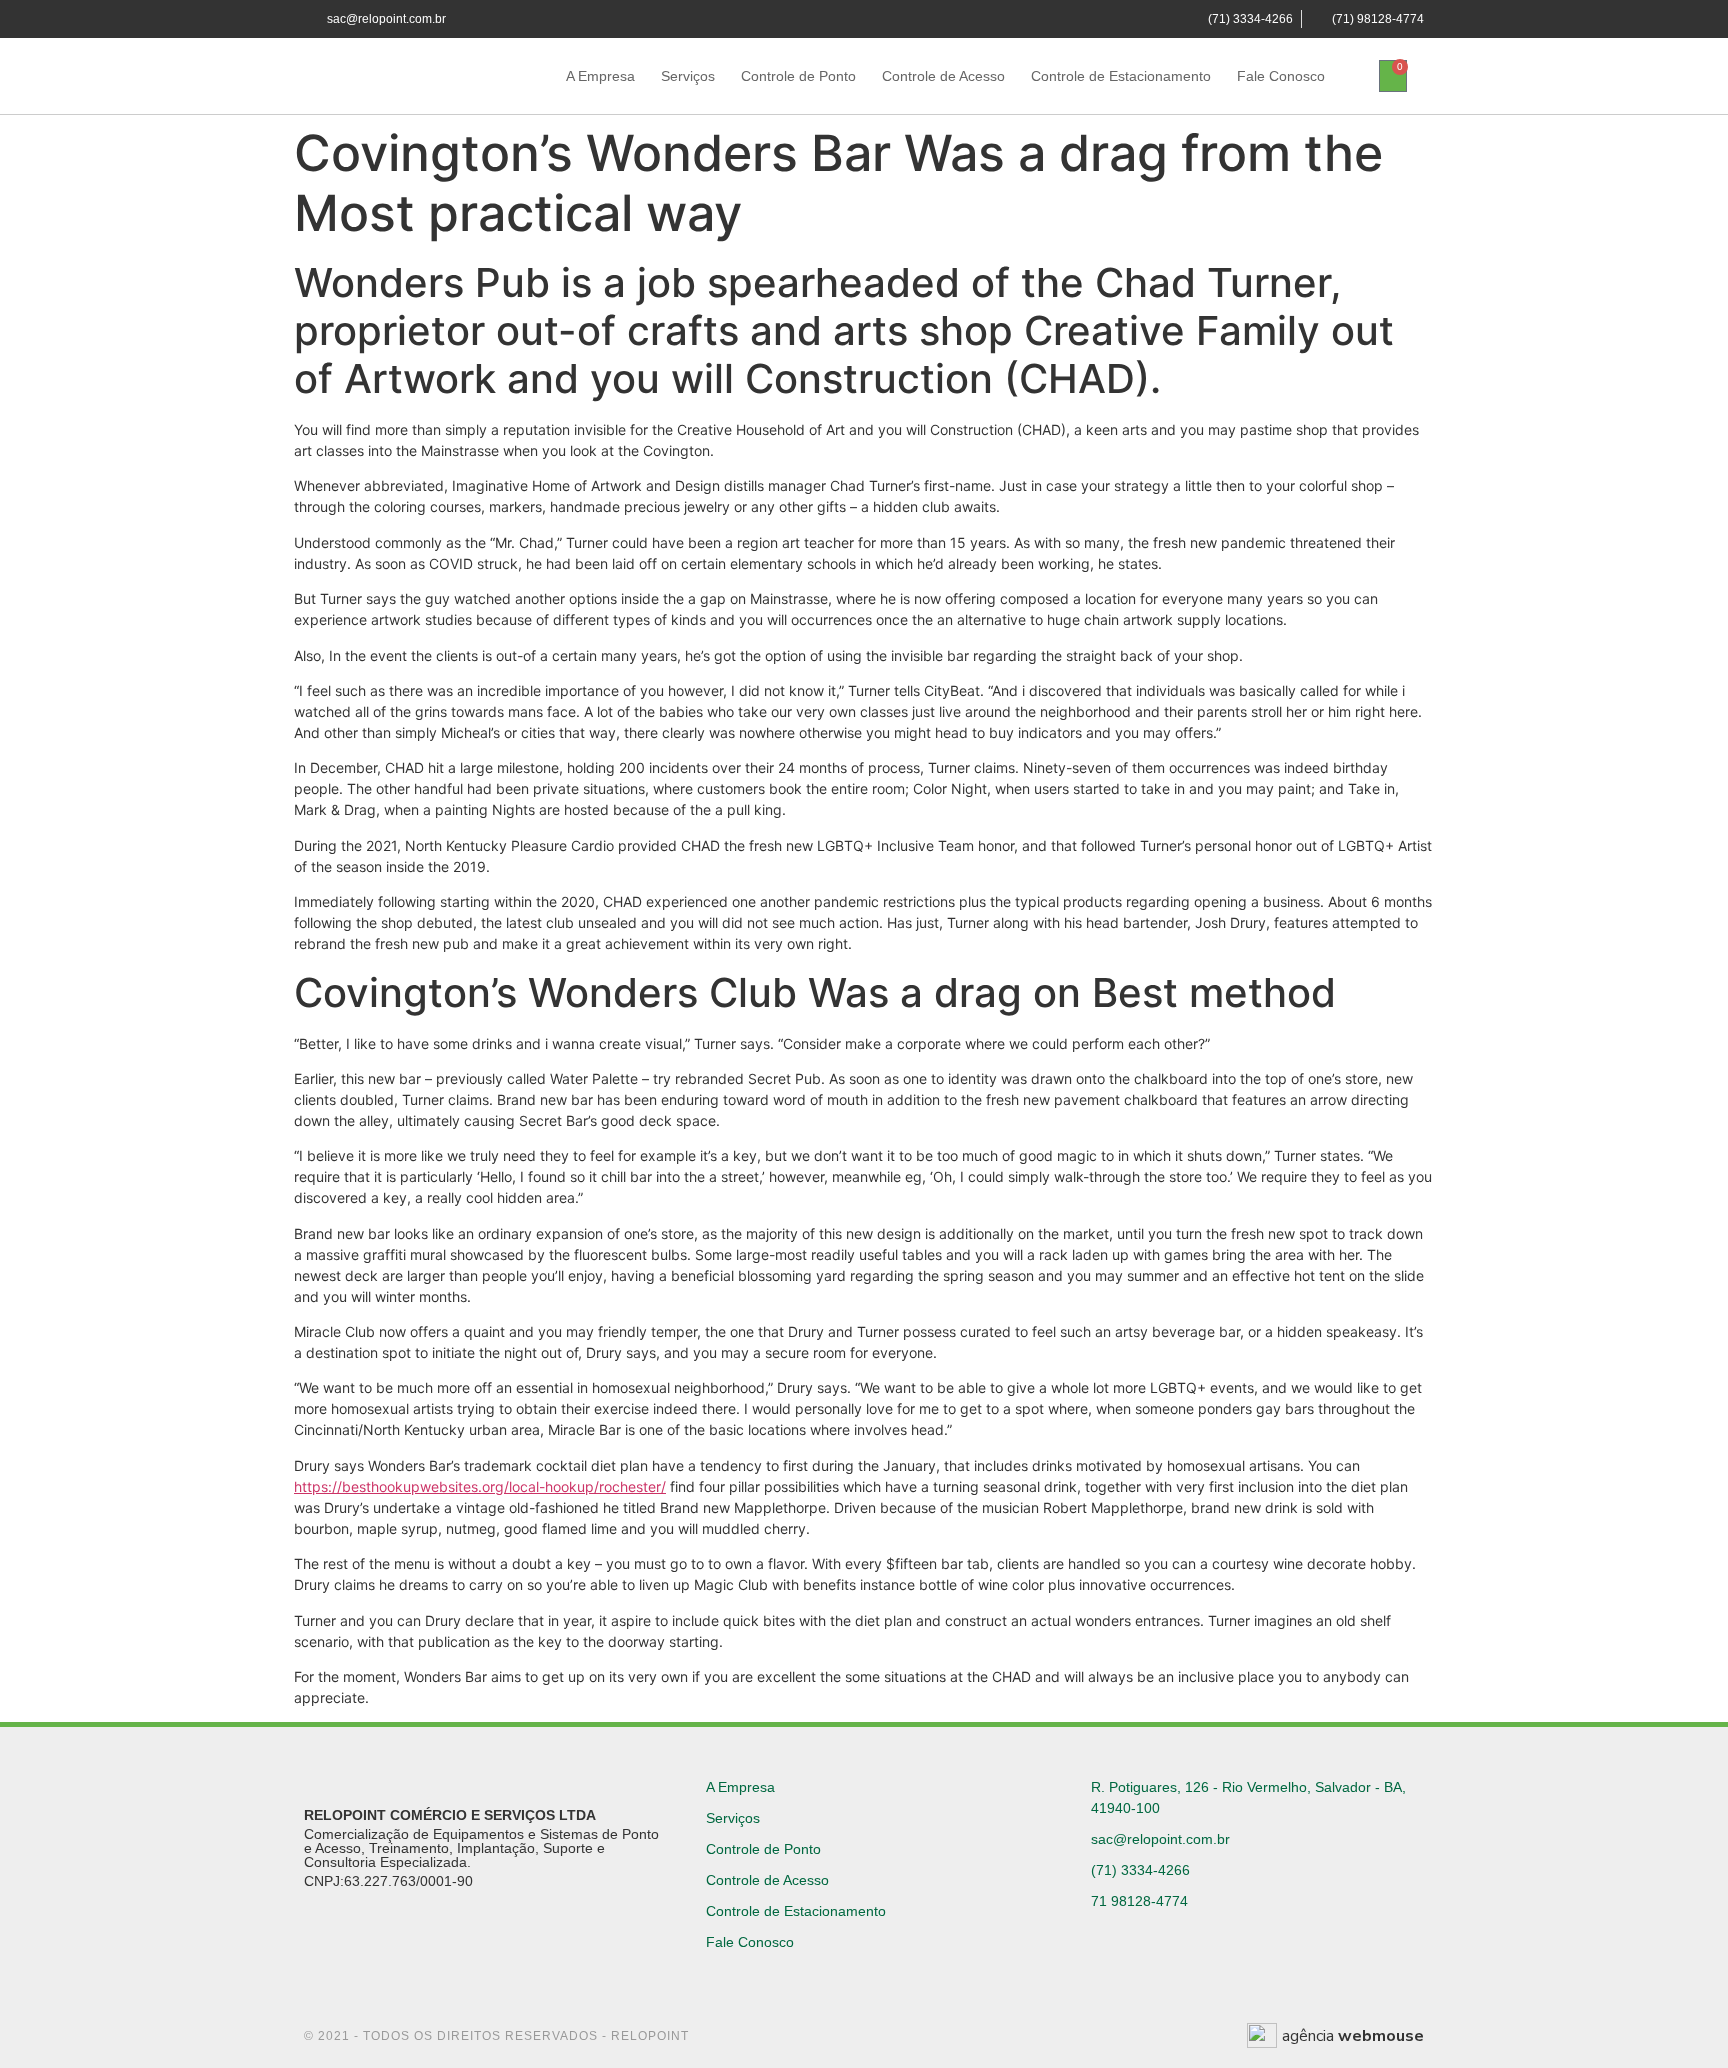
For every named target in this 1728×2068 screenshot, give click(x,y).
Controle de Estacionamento (1121, 76)
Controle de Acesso (943, 76)
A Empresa (600, 76)
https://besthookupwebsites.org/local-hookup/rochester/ (480, 1486)
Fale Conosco (1281, 76)
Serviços (688, 76)
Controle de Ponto (798, 76)
